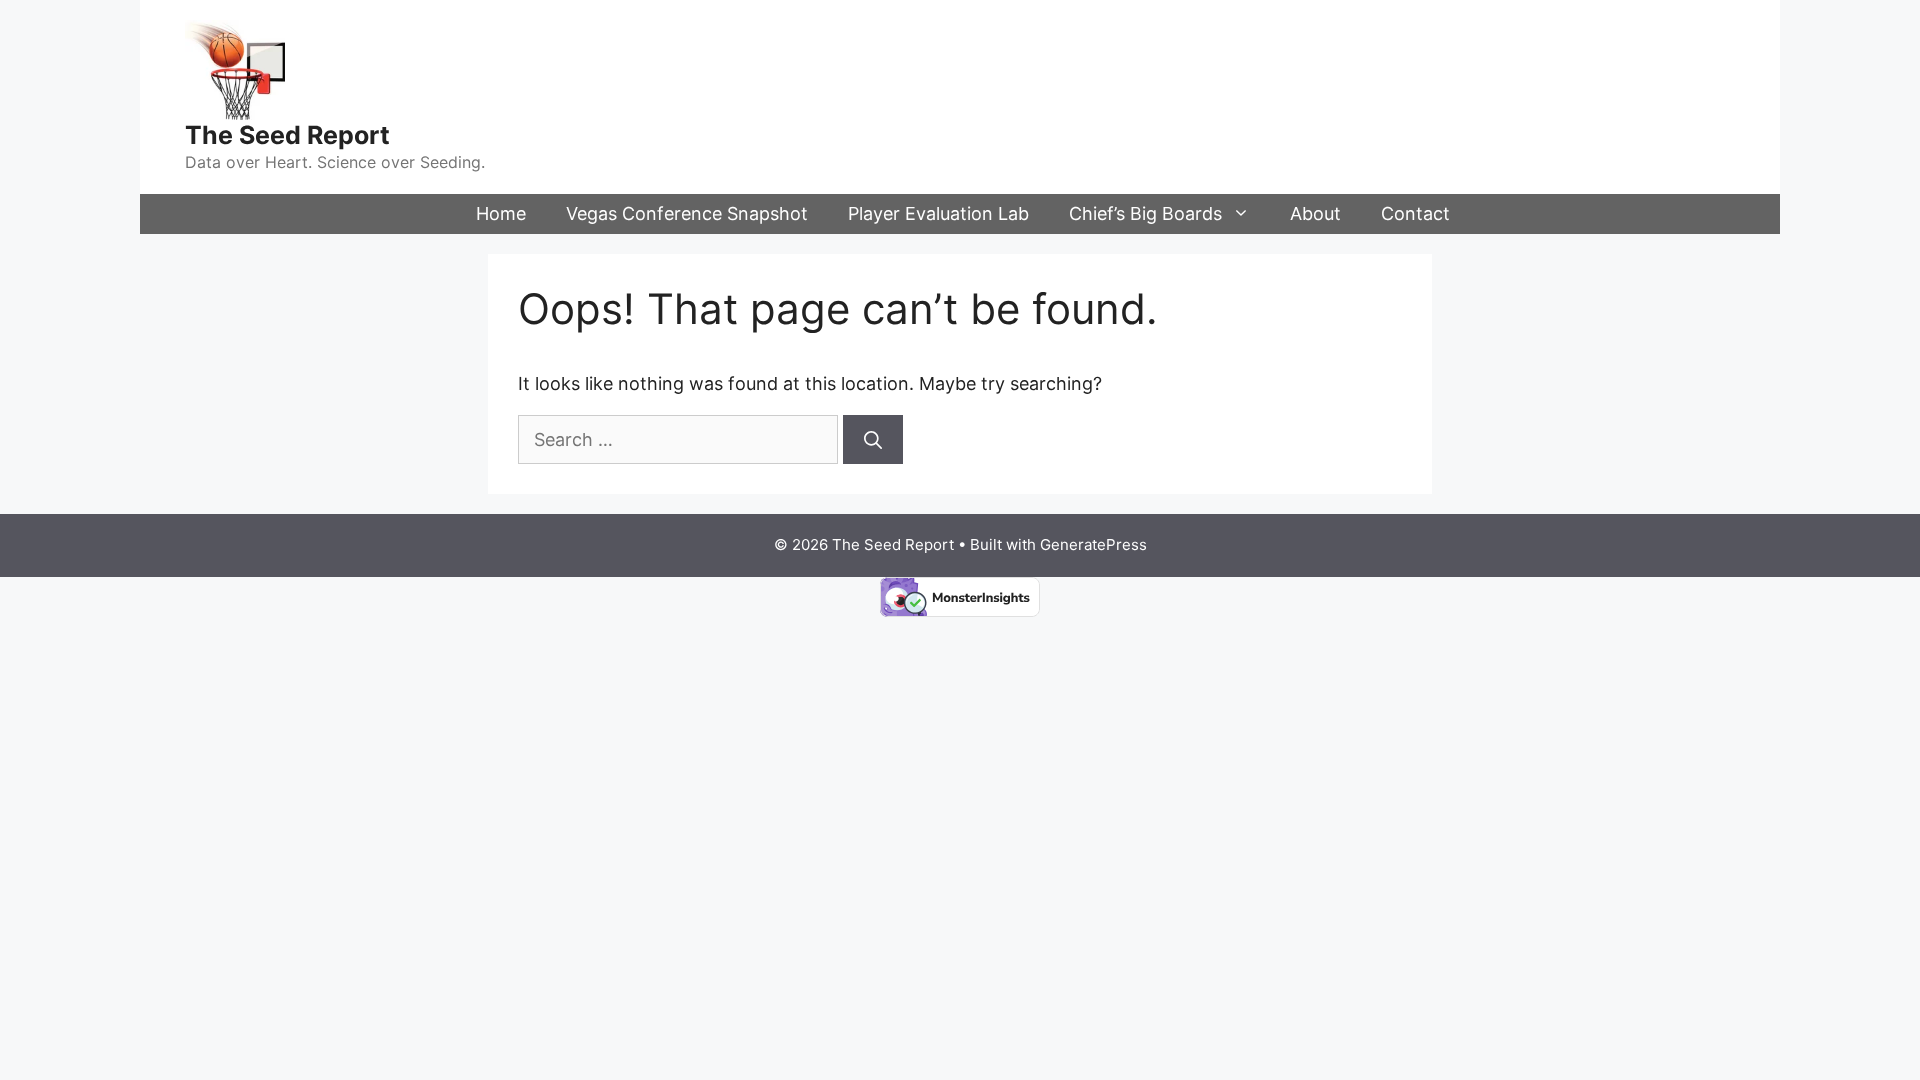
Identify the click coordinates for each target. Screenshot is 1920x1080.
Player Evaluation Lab (938, 213)
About (1315, 213)
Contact (1415, 213)
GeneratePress (1093, 544)
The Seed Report (287, 135)
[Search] (873, 439)
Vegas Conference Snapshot (687, 213)
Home (501, 213)
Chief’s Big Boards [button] (1145, 213)
